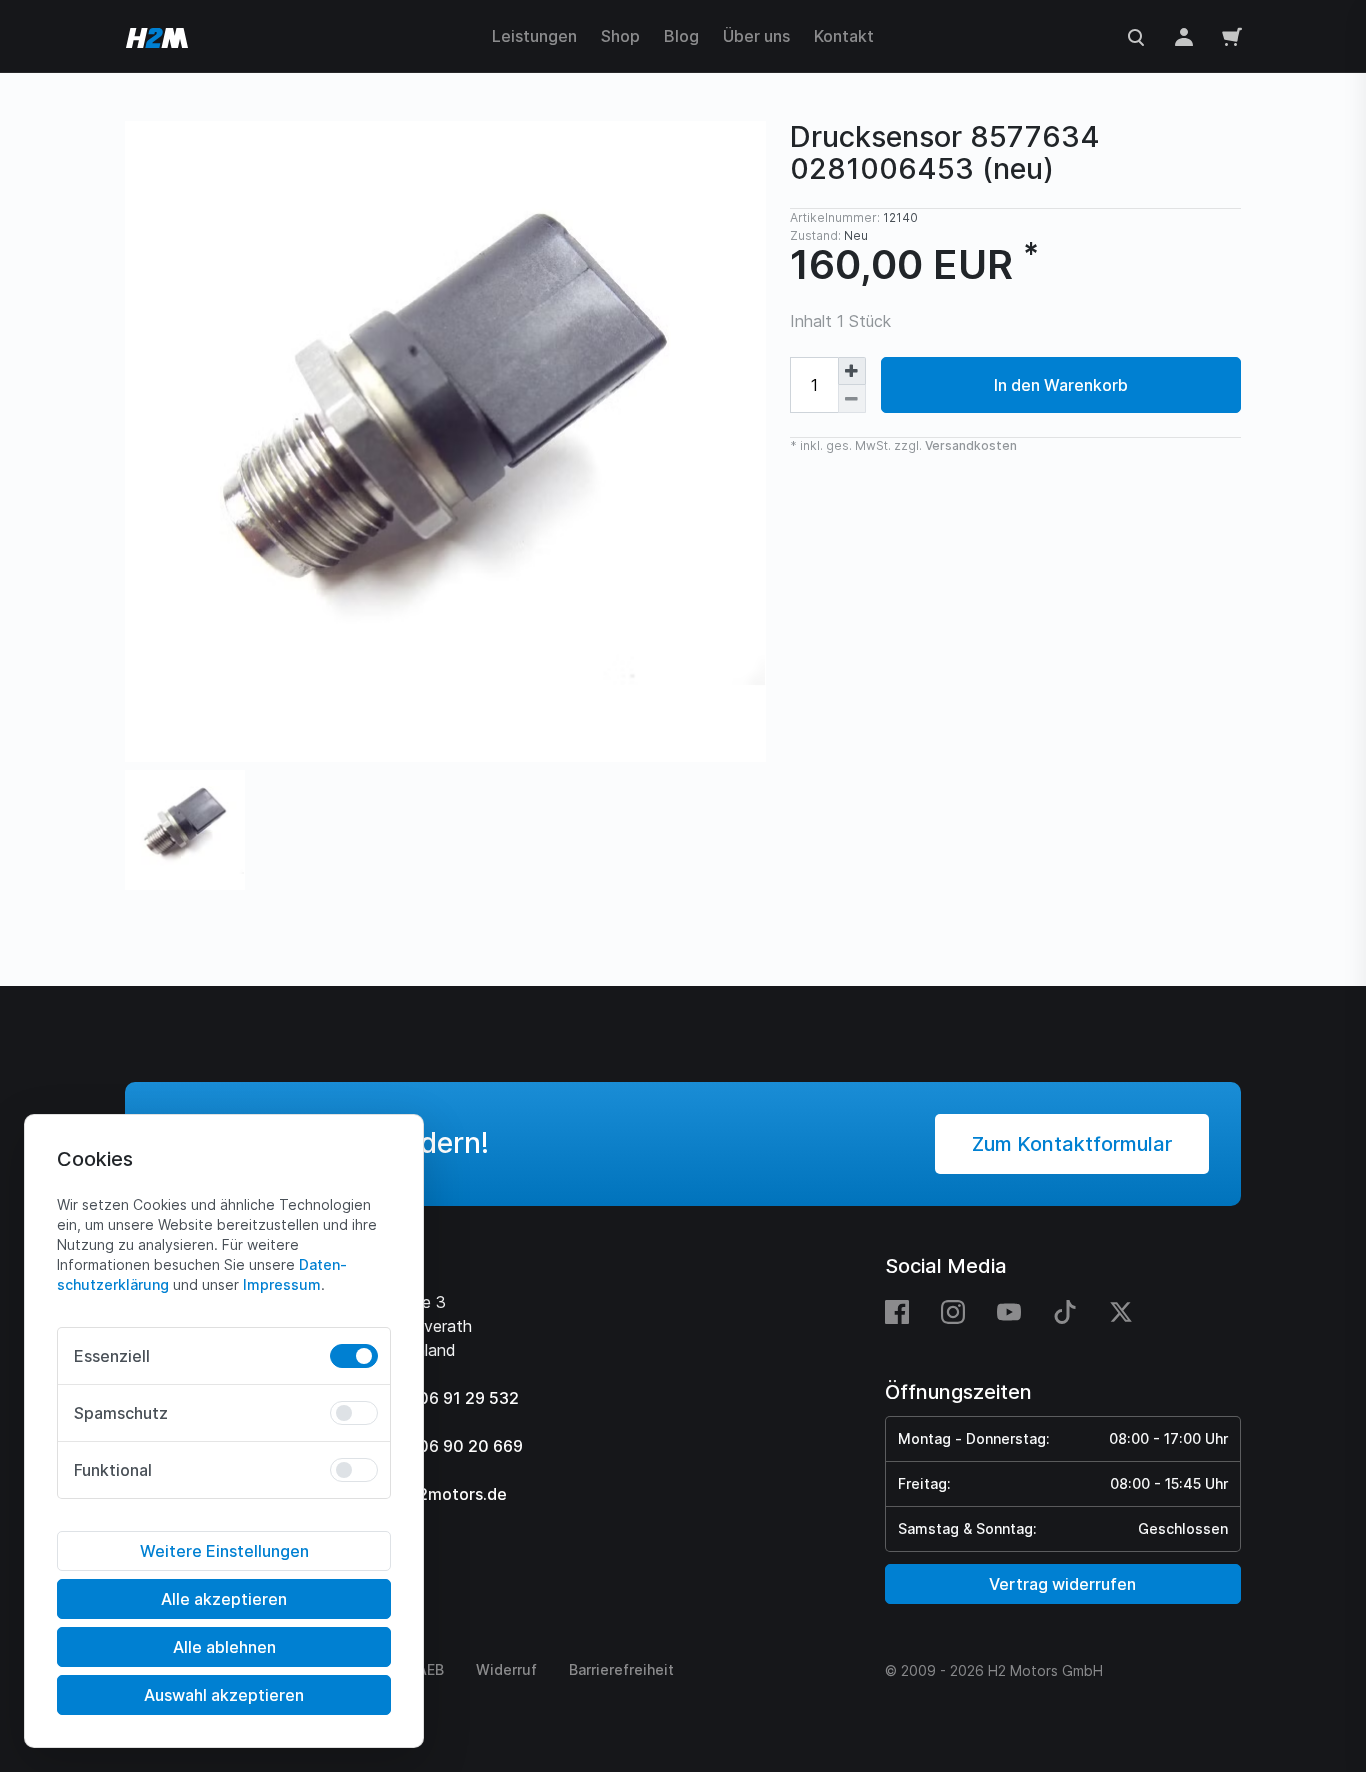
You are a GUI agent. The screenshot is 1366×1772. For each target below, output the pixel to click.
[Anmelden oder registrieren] (1184, 36)
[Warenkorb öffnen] (1232, 36)
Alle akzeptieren (224, 1599)
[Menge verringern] (852, 399)
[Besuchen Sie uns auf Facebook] (905, 1311)
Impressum (282, 1284)
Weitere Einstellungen (224, 1551)
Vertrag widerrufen (1062, 1584)
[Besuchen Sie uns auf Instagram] (953, 1311)
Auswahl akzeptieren (224, 1695)
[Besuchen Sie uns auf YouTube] (1009, 1311)
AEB (430, 1669)
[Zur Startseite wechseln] (157, 36)
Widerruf (506, 1669)
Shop (620, 36)
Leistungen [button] (534, 36)
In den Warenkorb (1061, 385)
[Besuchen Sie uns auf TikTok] (1065, 1311)
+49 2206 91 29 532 (441, 1398)
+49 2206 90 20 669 (443, 1446)
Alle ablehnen (224, 1647)
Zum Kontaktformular (1072, 1144)
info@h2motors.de (435, 1494)
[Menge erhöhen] (852, 371)
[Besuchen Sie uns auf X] (1121, 1311)
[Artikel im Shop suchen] (1136, 36)
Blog (681, 36)
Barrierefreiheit (621, 1669)
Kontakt (844, 36)
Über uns (756, 36)
